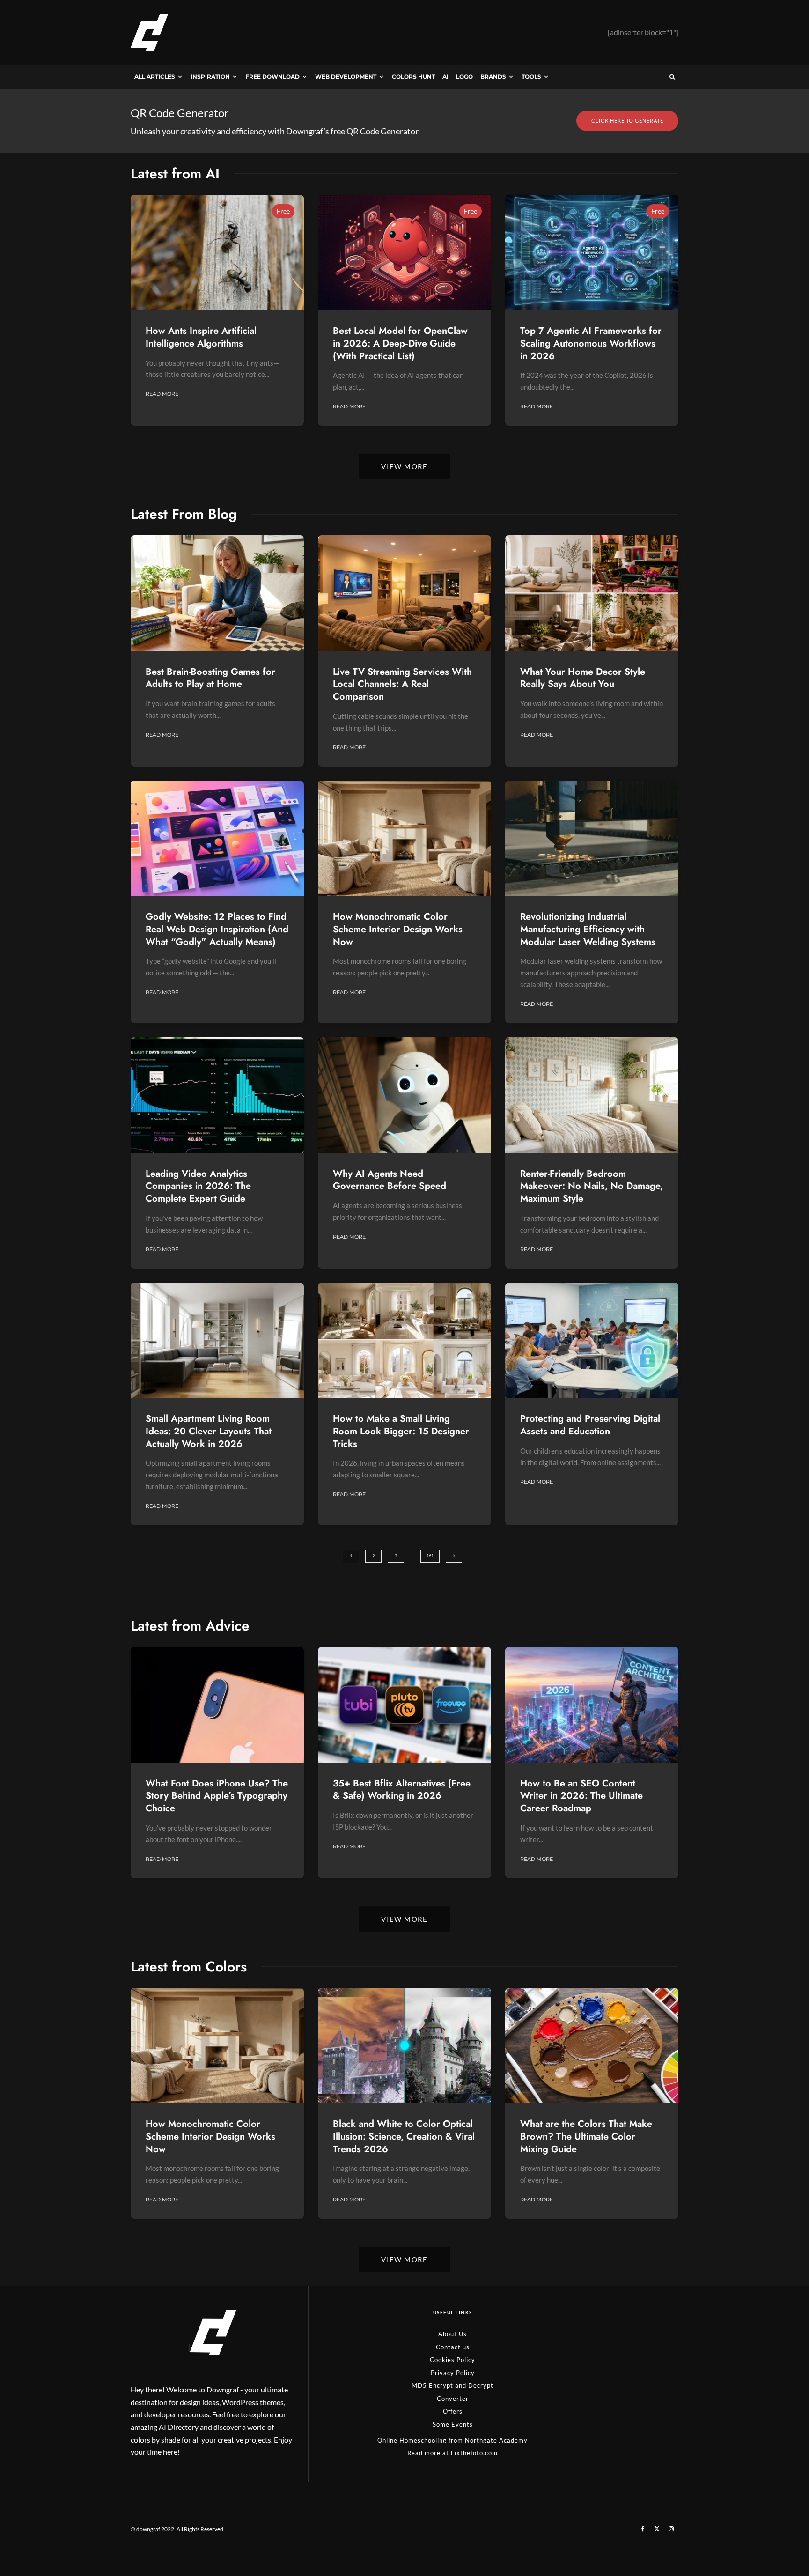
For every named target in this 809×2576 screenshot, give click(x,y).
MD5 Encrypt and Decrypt (452, 2386)
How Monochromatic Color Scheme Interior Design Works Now (398, 930)
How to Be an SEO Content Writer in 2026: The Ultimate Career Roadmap (581, 1796)
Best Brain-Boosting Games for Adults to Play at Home (210, 678)
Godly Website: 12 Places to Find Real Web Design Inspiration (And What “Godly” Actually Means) (217, 930)
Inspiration (210, 77)
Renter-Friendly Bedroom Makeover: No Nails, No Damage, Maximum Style (592, 1187)
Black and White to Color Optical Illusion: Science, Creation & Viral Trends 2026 (404, 2137)
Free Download (272, 77)
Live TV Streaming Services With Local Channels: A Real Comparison (402, 685)
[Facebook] (643, 2529)
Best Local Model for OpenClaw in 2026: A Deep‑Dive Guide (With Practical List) (400, 344)
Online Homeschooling (412, 2440)
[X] (657, 2529)
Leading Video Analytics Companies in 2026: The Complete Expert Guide (198, 1187)
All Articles (155, 77)
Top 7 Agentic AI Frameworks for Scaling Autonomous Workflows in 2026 (591, 344)
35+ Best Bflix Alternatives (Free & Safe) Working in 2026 (402, 1790)
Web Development (346, 77)
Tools (531, 77)
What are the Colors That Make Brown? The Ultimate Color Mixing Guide (586, 2137)
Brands (493, 77)
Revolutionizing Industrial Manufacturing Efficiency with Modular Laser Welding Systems (588, 930)
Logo (464, 77)
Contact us (453, 2347)
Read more (424, 2453)
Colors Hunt (413, 77)
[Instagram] (671, 2529)
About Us (452, 2334)
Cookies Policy (452, 2360)
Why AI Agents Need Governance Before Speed (390, 1180)
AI (445, 77)
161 (430, 1556)
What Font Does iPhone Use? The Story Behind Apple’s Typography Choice (217, 1796)
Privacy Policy (453, 2373)
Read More (162, 394)
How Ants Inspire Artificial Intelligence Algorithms (201, 337)
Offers (453, 2412)
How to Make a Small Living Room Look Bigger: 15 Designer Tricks (401, 1432)
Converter (453, 2399)
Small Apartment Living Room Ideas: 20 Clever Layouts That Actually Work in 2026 (209, 1432)
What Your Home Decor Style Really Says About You (583, 678)
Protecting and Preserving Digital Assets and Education (590, 1425)
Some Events (453, 2424)
